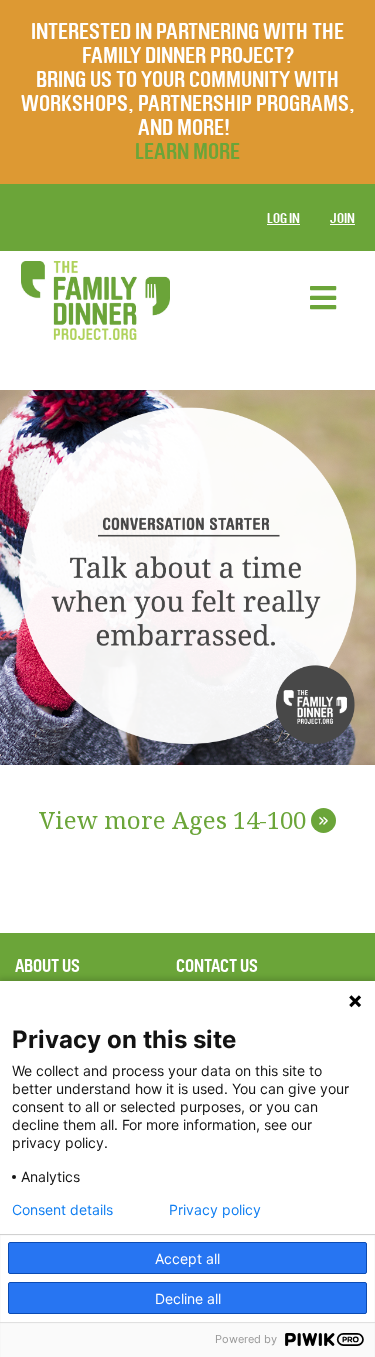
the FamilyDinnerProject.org (95, 300)
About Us (47, 966)
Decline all (188, 1298)
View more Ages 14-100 (184, 821)
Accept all (187, 1258)
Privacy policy (215, 1210)
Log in (283, 218)
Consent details (62, 1210)
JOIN (342, 218)
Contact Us (217, 966)
